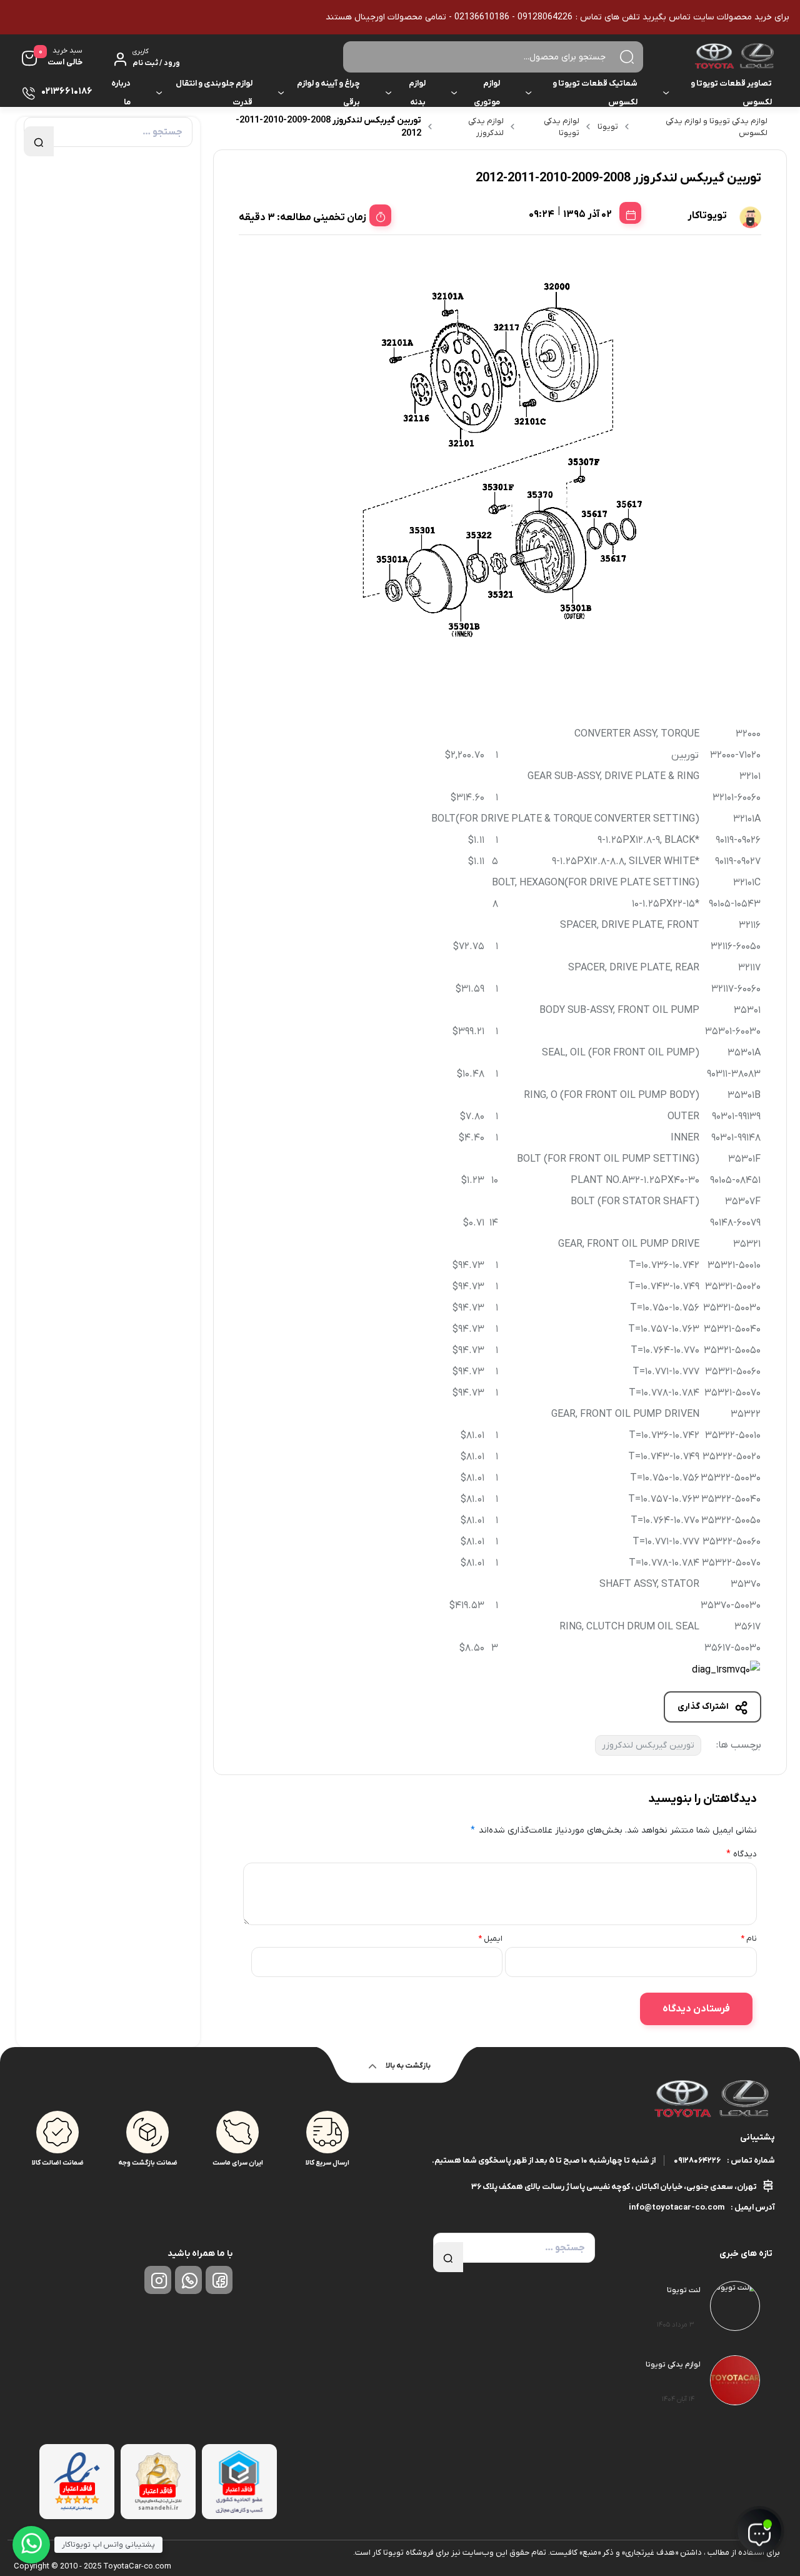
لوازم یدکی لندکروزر (486, 127)
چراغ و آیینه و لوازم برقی (328, 93)
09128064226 (697, 2161)
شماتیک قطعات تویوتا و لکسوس (595, 93)
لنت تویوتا (684, 2290)
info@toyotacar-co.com (677, 2207)
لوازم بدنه (417, 93)
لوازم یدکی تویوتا (562, 127)
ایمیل (490, 1939)
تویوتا (608, 127)
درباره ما (121, 93)
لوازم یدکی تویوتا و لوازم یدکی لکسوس (717, 127)
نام (748, 1939)
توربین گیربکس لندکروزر (648, 1745)
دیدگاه (742, 1854)
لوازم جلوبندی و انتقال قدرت (214, 93)
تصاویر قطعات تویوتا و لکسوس (731, 93)
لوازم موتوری (487, 93)
